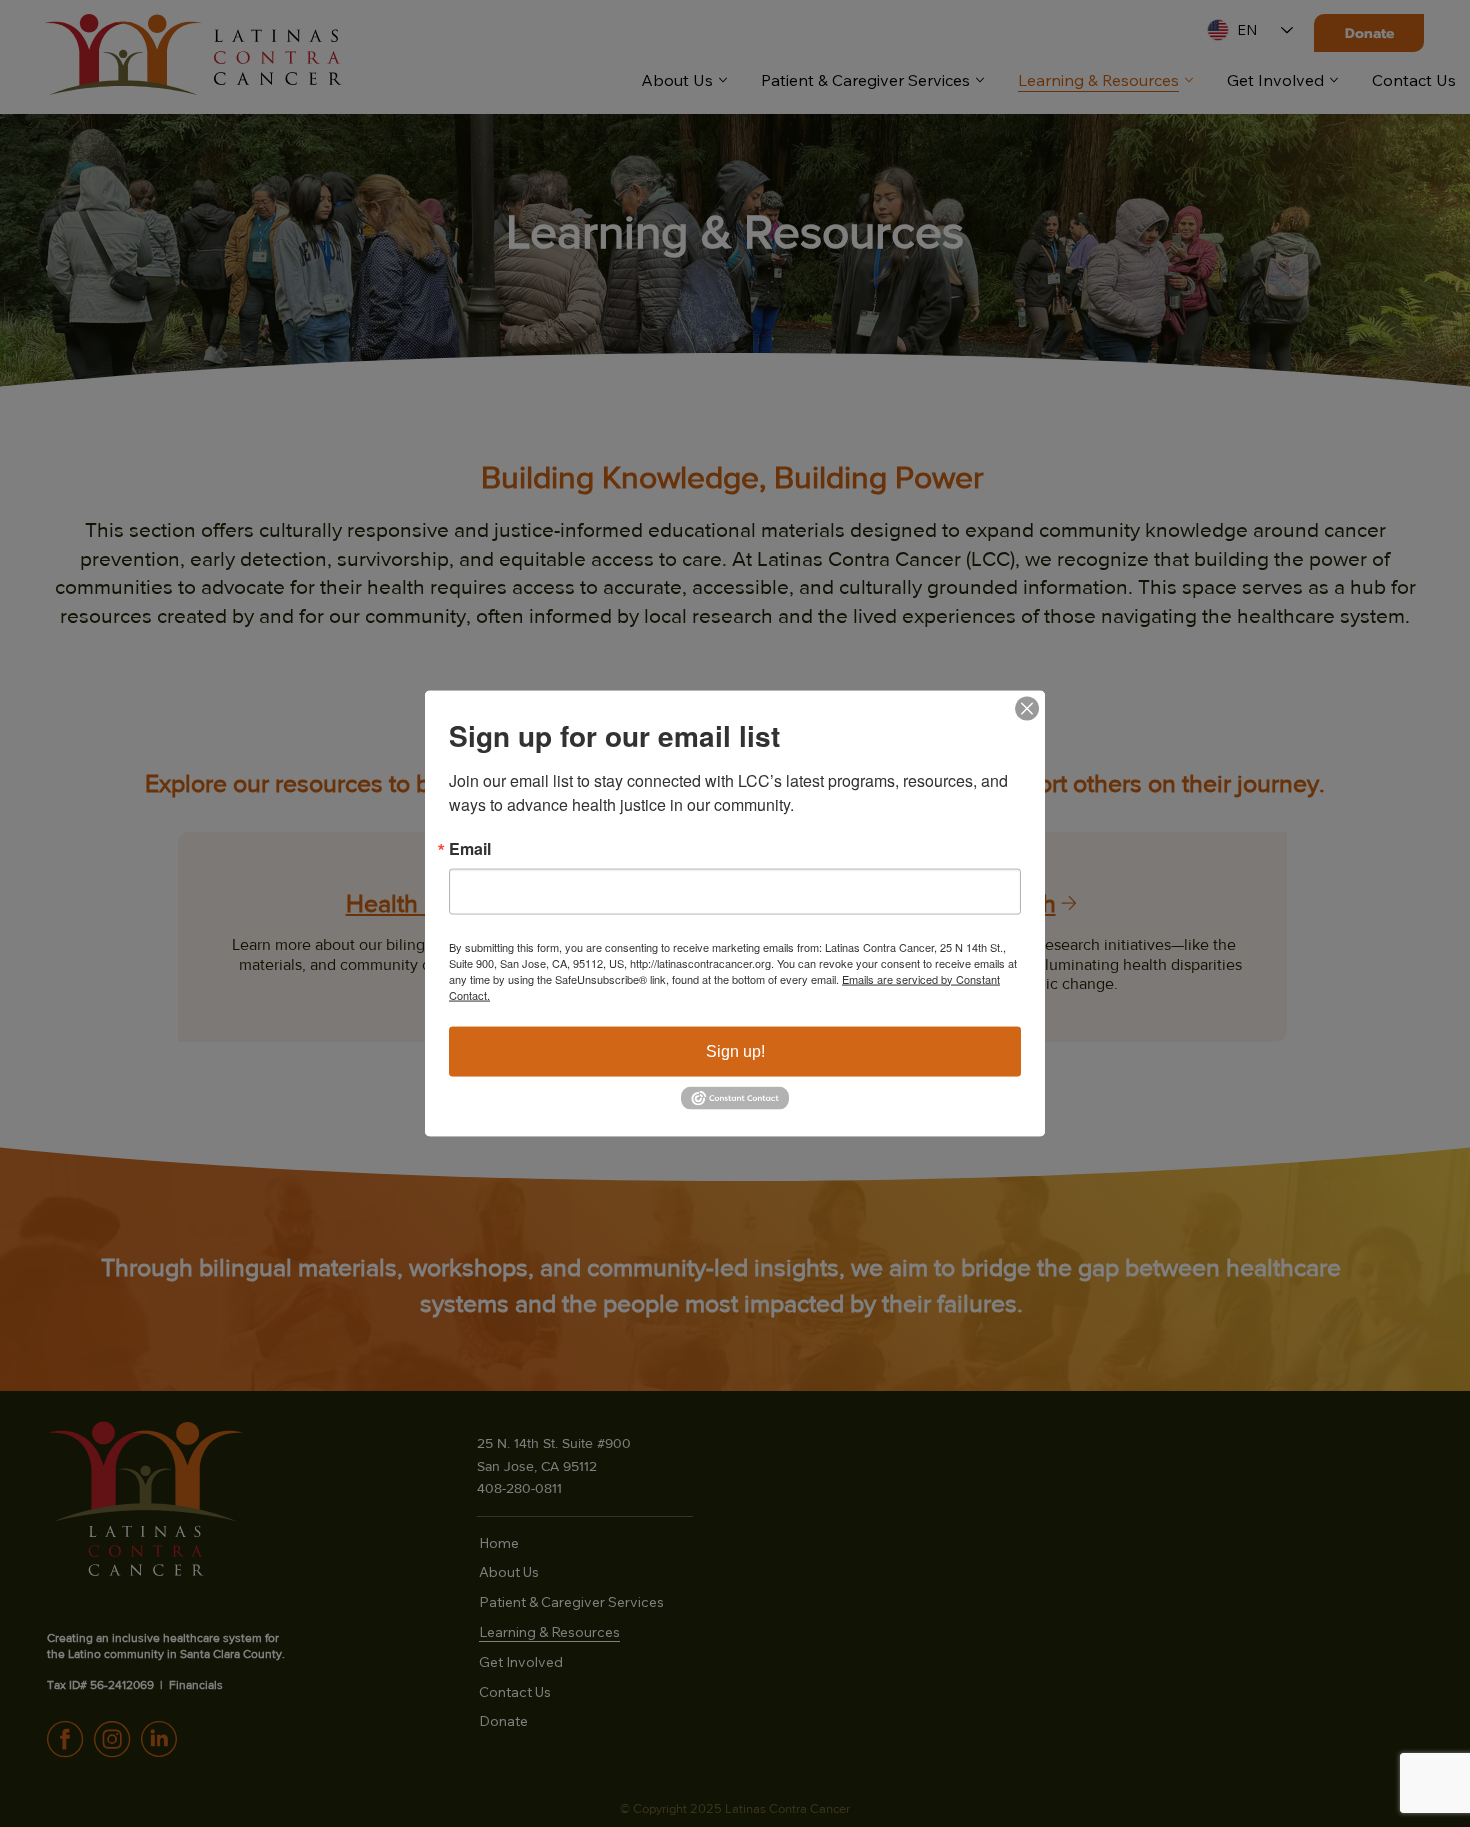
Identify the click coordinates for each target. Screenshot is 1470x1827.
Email (470, 848)
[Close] (1027, 708)
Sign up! (735, 1050)
